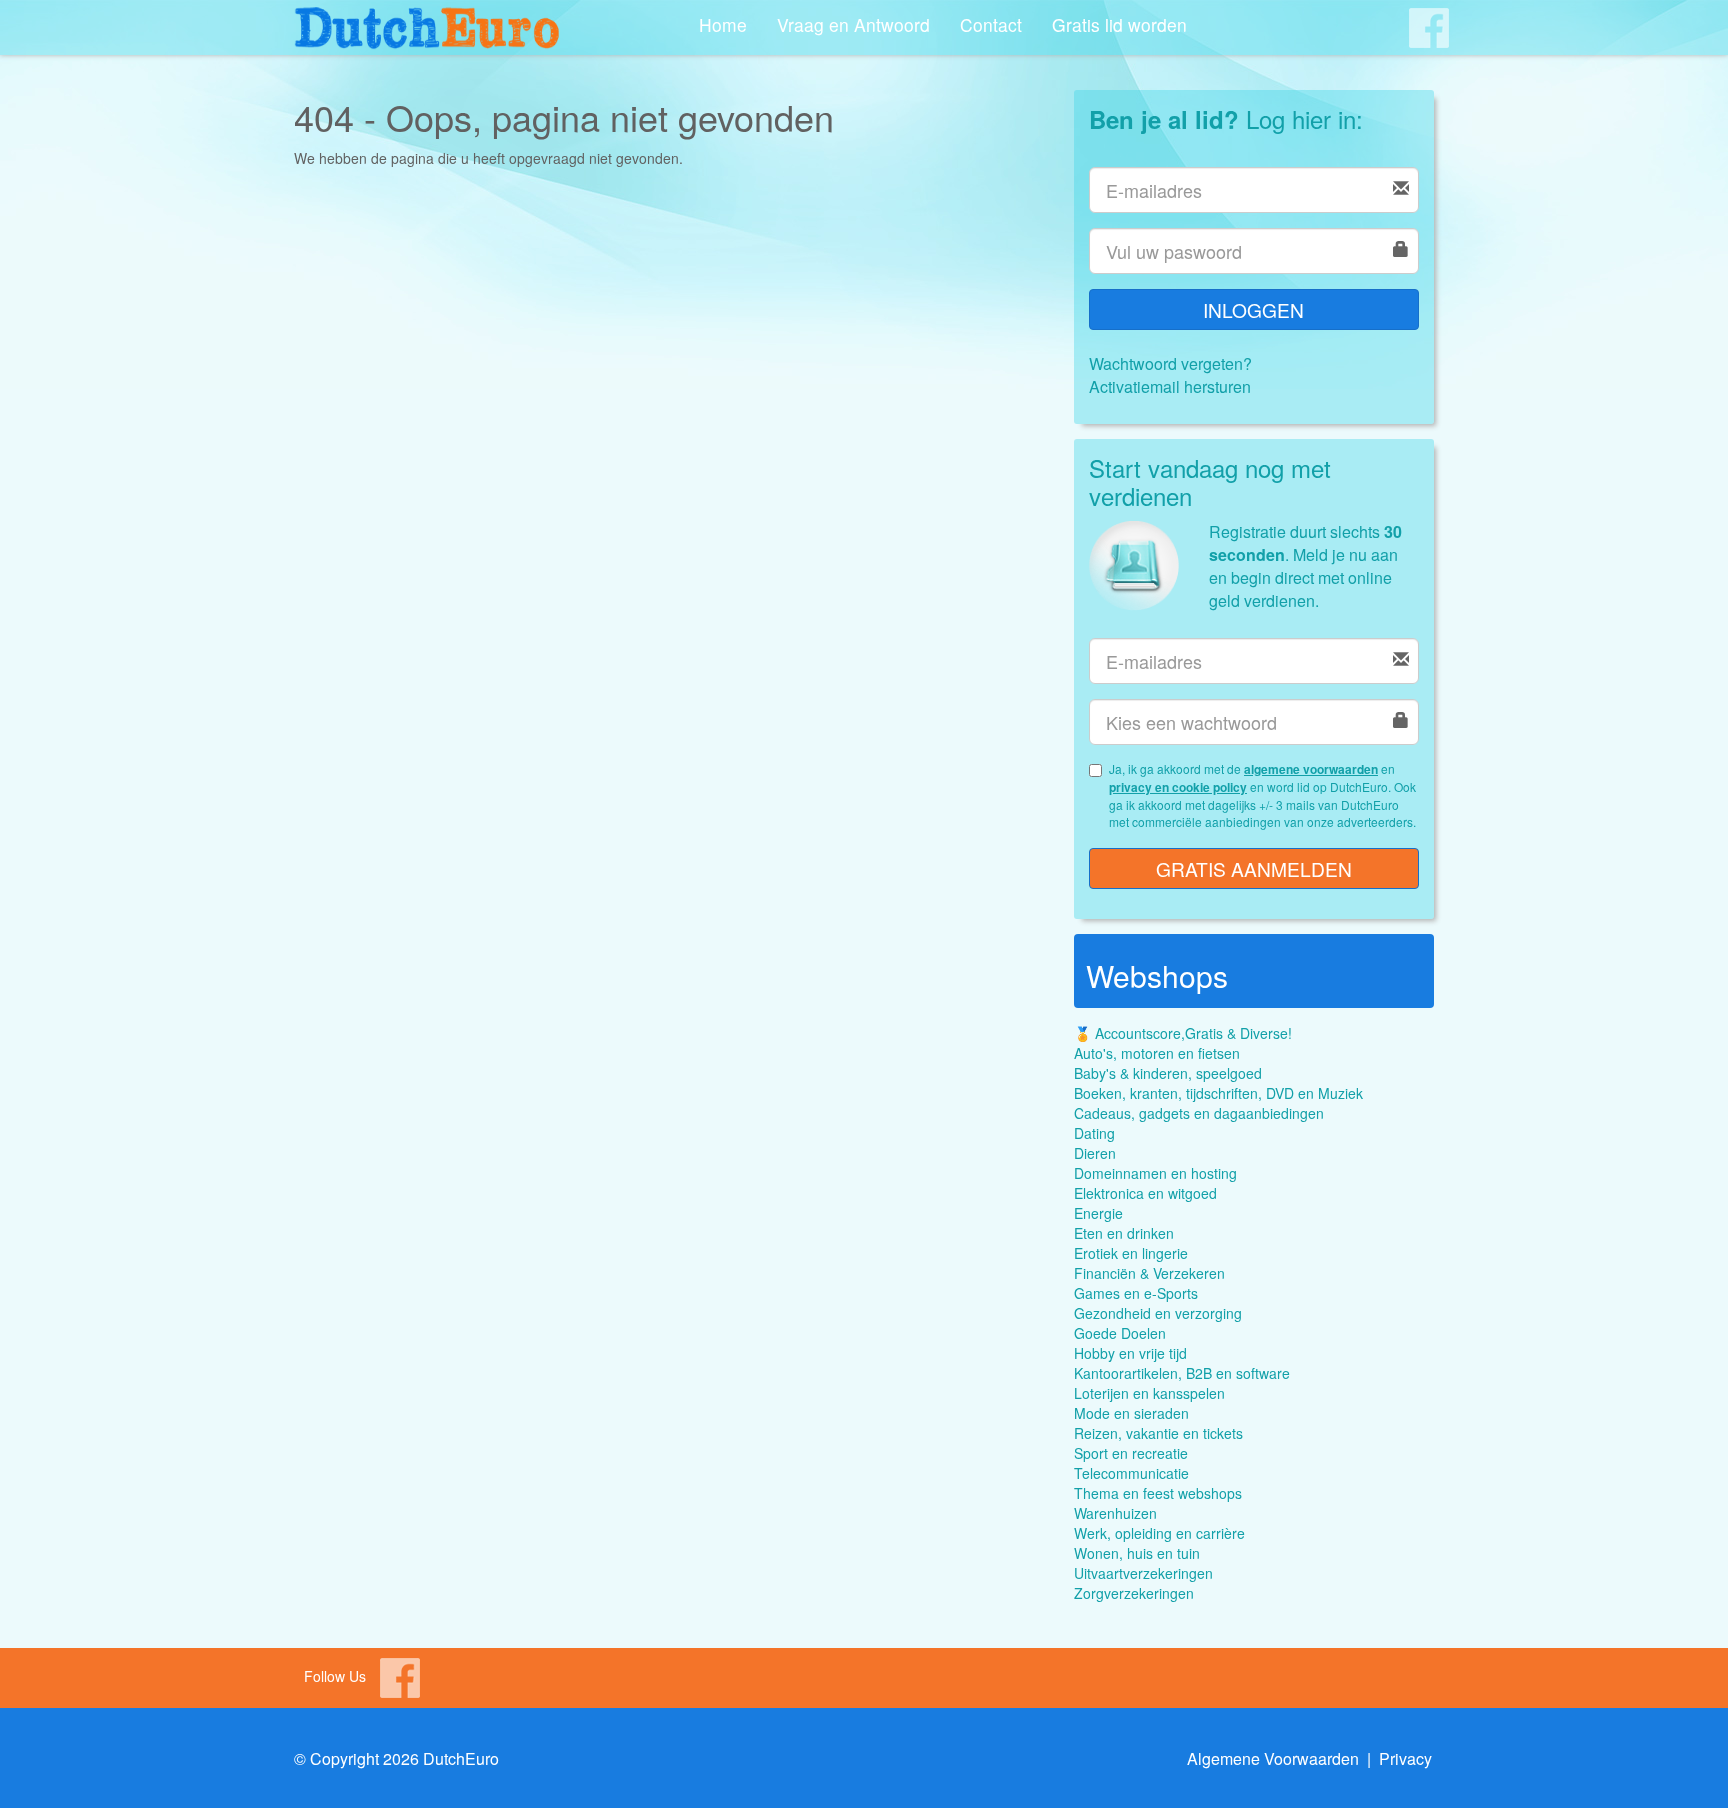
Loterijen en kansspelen (1149, 1393)
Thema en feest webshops (1158, 1493)
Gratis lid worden (1119, 24)
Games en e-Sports (1136, 1293)
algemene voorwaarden (1311, 769)
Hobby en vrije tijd (1130, 1353)
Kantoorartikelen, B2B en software (1182, 1373)
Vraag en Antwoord (853, 24)
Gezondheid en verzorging (1158, 1313)
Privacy (1405, 1758)
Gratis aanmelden (1254, 868)
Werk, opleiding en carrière (1159, 1533)
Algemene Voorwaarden (1273, 1758)
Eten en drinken (1124, 1233)
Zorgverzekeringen (1134, 1593)
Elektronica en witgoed (1145, 1193)
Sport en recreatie (1131, 1453)
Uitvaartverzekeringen (1143, 1573)
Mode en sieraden (1131, 1413)
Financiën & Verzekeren (1149, 1273)
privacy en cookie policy (1178, 787)
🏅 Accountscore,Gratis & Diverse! (1183, 1033)
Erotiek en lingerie (1131, 1253)
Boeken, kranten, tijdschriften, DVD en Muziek (1218, 1093)
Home (723, 24)
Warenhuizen (1115, 1513)
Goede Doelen (1120, 1333)
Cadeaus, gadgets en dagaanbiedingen (1199, 1113)
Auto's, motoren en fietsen (1157, 1053)
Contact (991, 24)
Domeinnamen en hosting (1155, 1173)
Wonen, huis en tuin (1137, 1553)
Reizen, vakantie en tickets (1158, 1433)
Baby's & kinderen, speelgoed (1168, 1073)
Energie (1098, 1213)
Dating (1094, 1133)
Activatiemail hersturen (1170, 386)
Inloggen (1253, 309)
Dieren (1095, 1153)
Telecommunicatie (1131, 1473)
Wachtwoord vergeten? (1170, 363)
